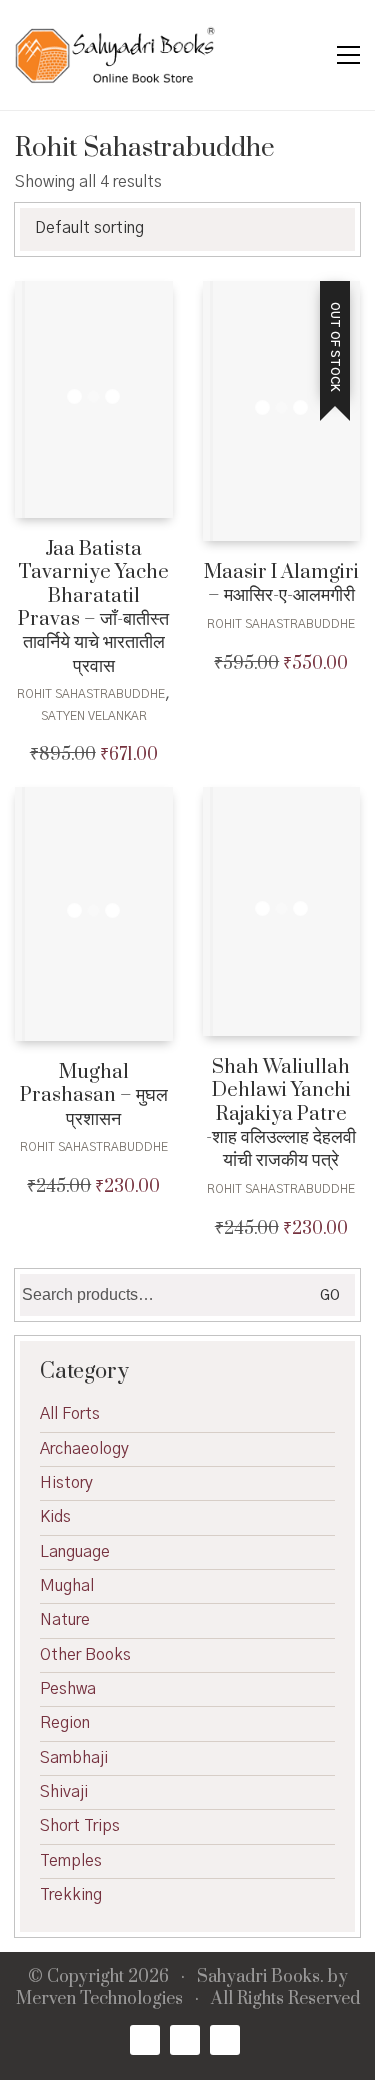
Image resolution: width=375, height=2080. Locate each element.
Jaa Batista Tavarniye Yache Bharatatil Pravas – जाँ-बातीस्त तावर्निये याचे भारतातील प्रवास (93, 608)
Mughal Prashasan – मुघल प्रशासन (94, 1096)
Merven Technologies (99, 1999)
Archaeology (84, 1449)
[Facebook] (145, 2040)
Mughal (67, 1586)
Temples (71, 1861)
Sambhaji (74, 1758)
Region (65, 1723)
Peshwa (68, 1689)
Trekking (71, 1895)
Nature (65, 1620)
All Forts (70, 1414)
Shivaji (64, 1792)
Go (330, 1296)
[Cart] (306, 55)
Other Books (85, 1655)
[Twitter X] (185, 2040)
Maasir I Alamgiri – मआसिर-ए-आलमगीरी (281, 584)
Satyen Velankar (94, 716)
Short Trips (80, 1826)
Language (75, 1552)
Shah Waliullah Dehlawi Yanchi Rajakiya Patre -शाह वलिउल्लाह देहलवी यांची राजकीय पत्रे (281, 1114)
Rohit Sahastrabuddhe (91, 694)
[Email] (225, 2040)
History (66, 1483)
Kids (55, 1517)
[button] (348, 55)
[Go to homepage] (115, 55)
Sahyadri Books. (260, 1977)
